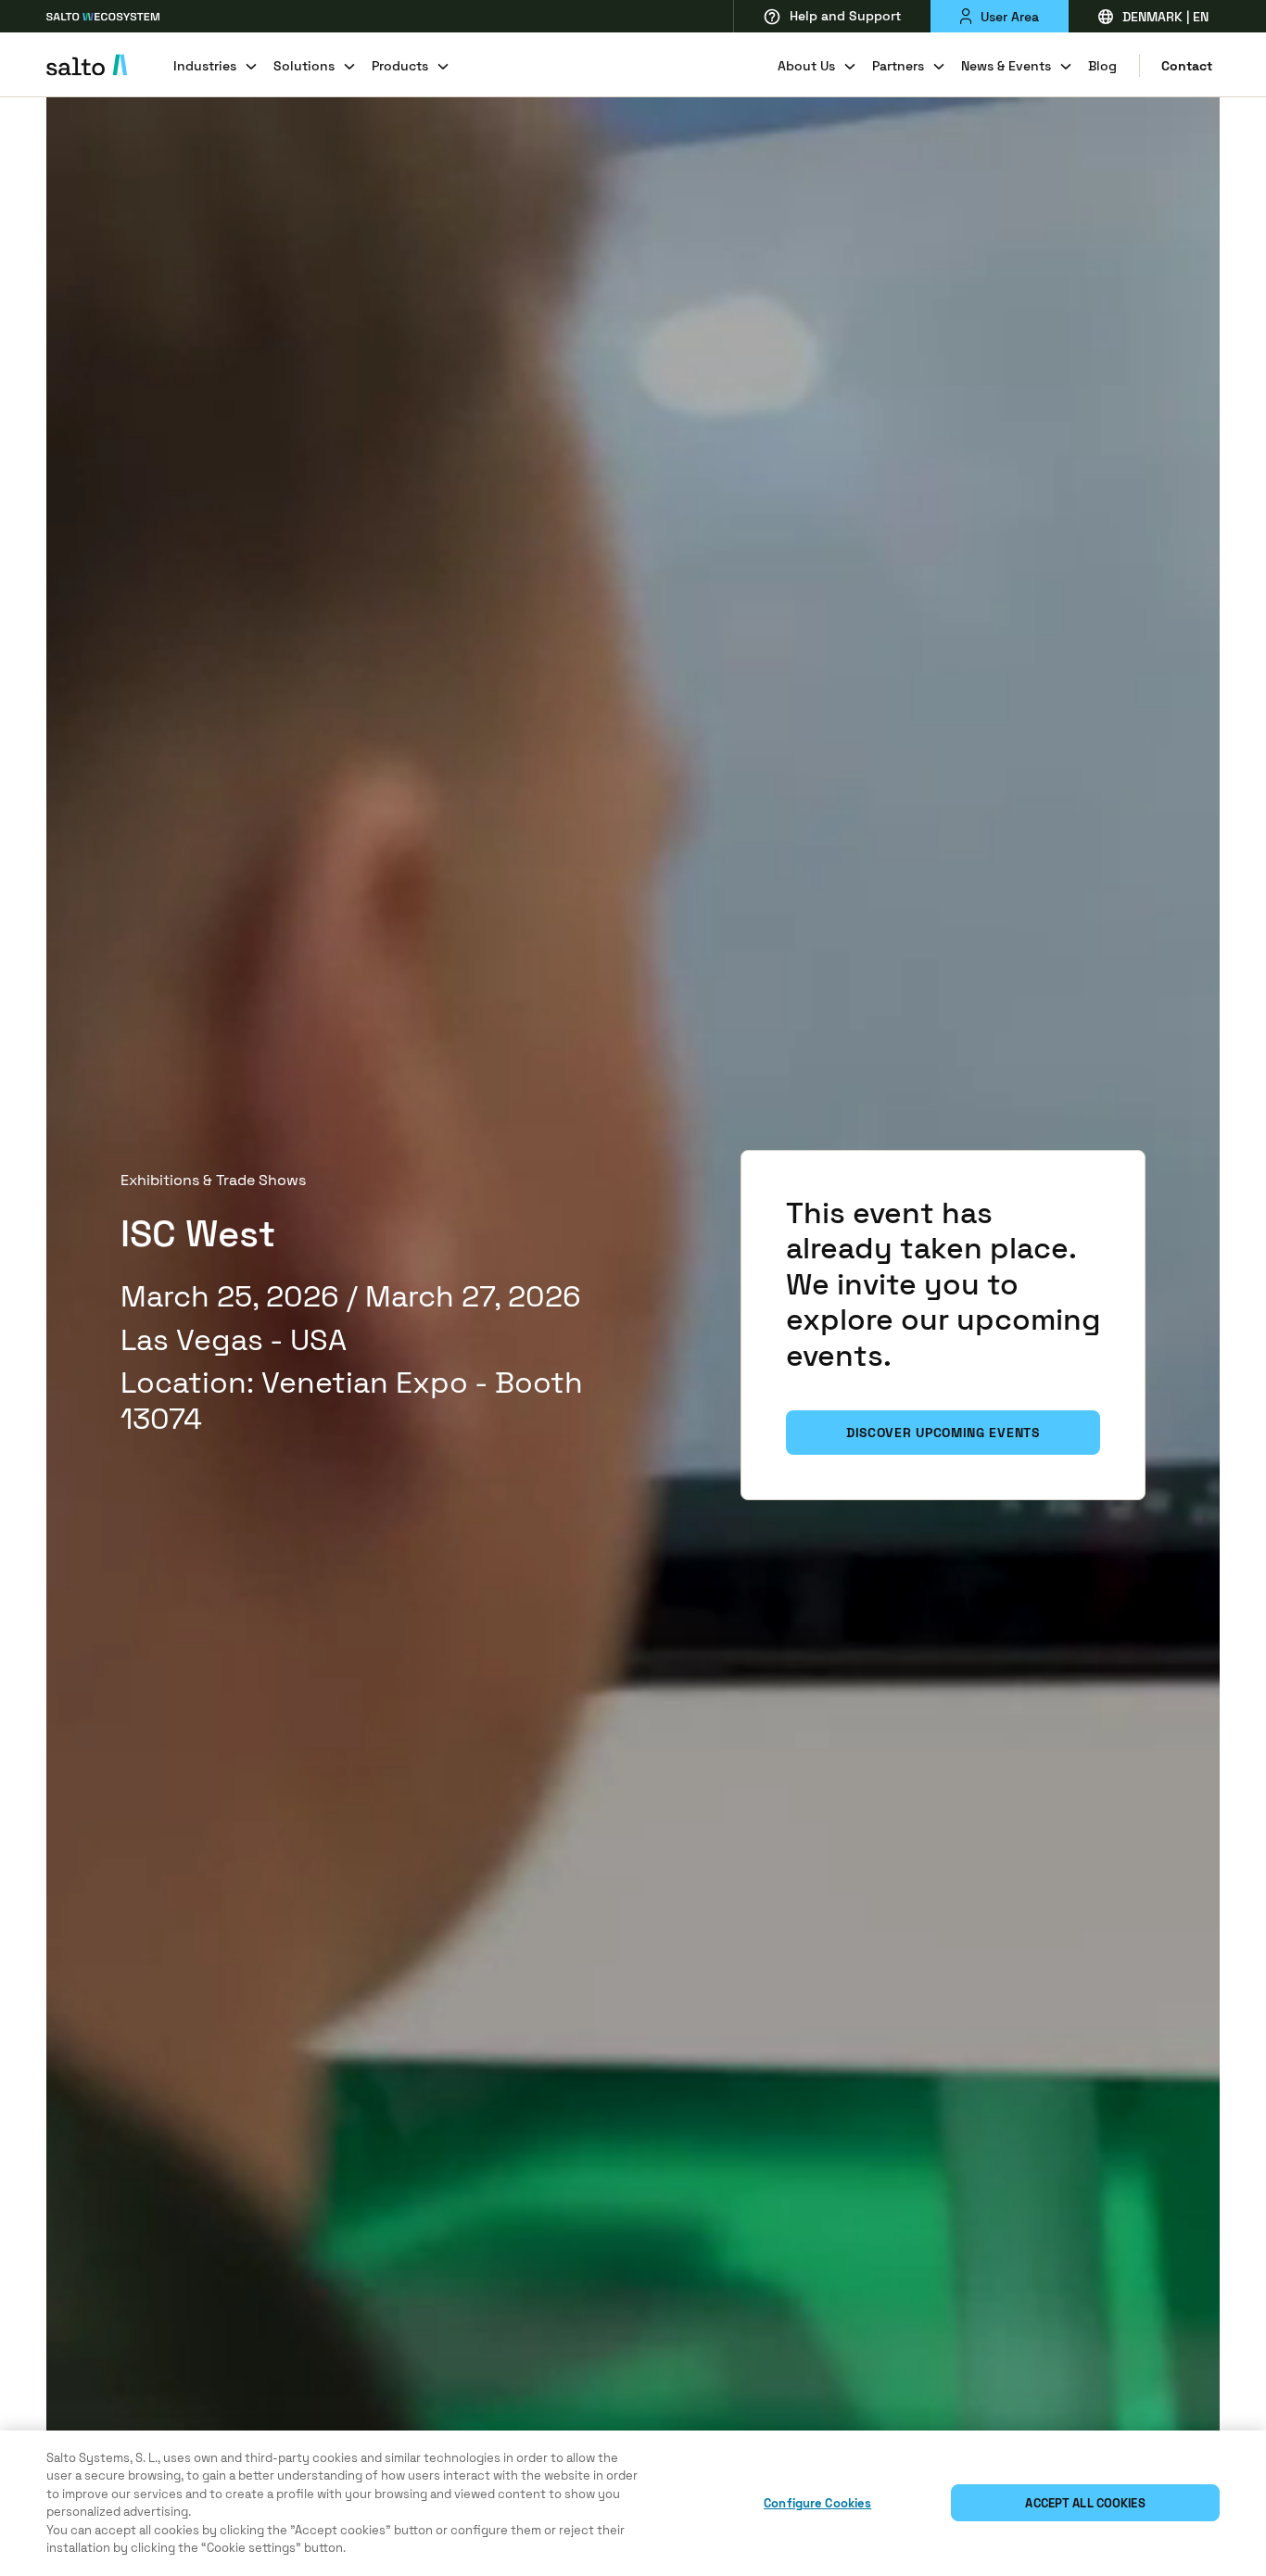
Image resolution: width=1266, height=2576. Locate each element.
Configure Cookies (817, 2503)
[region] (633, 2503)
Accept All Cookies (1085, 2503)
